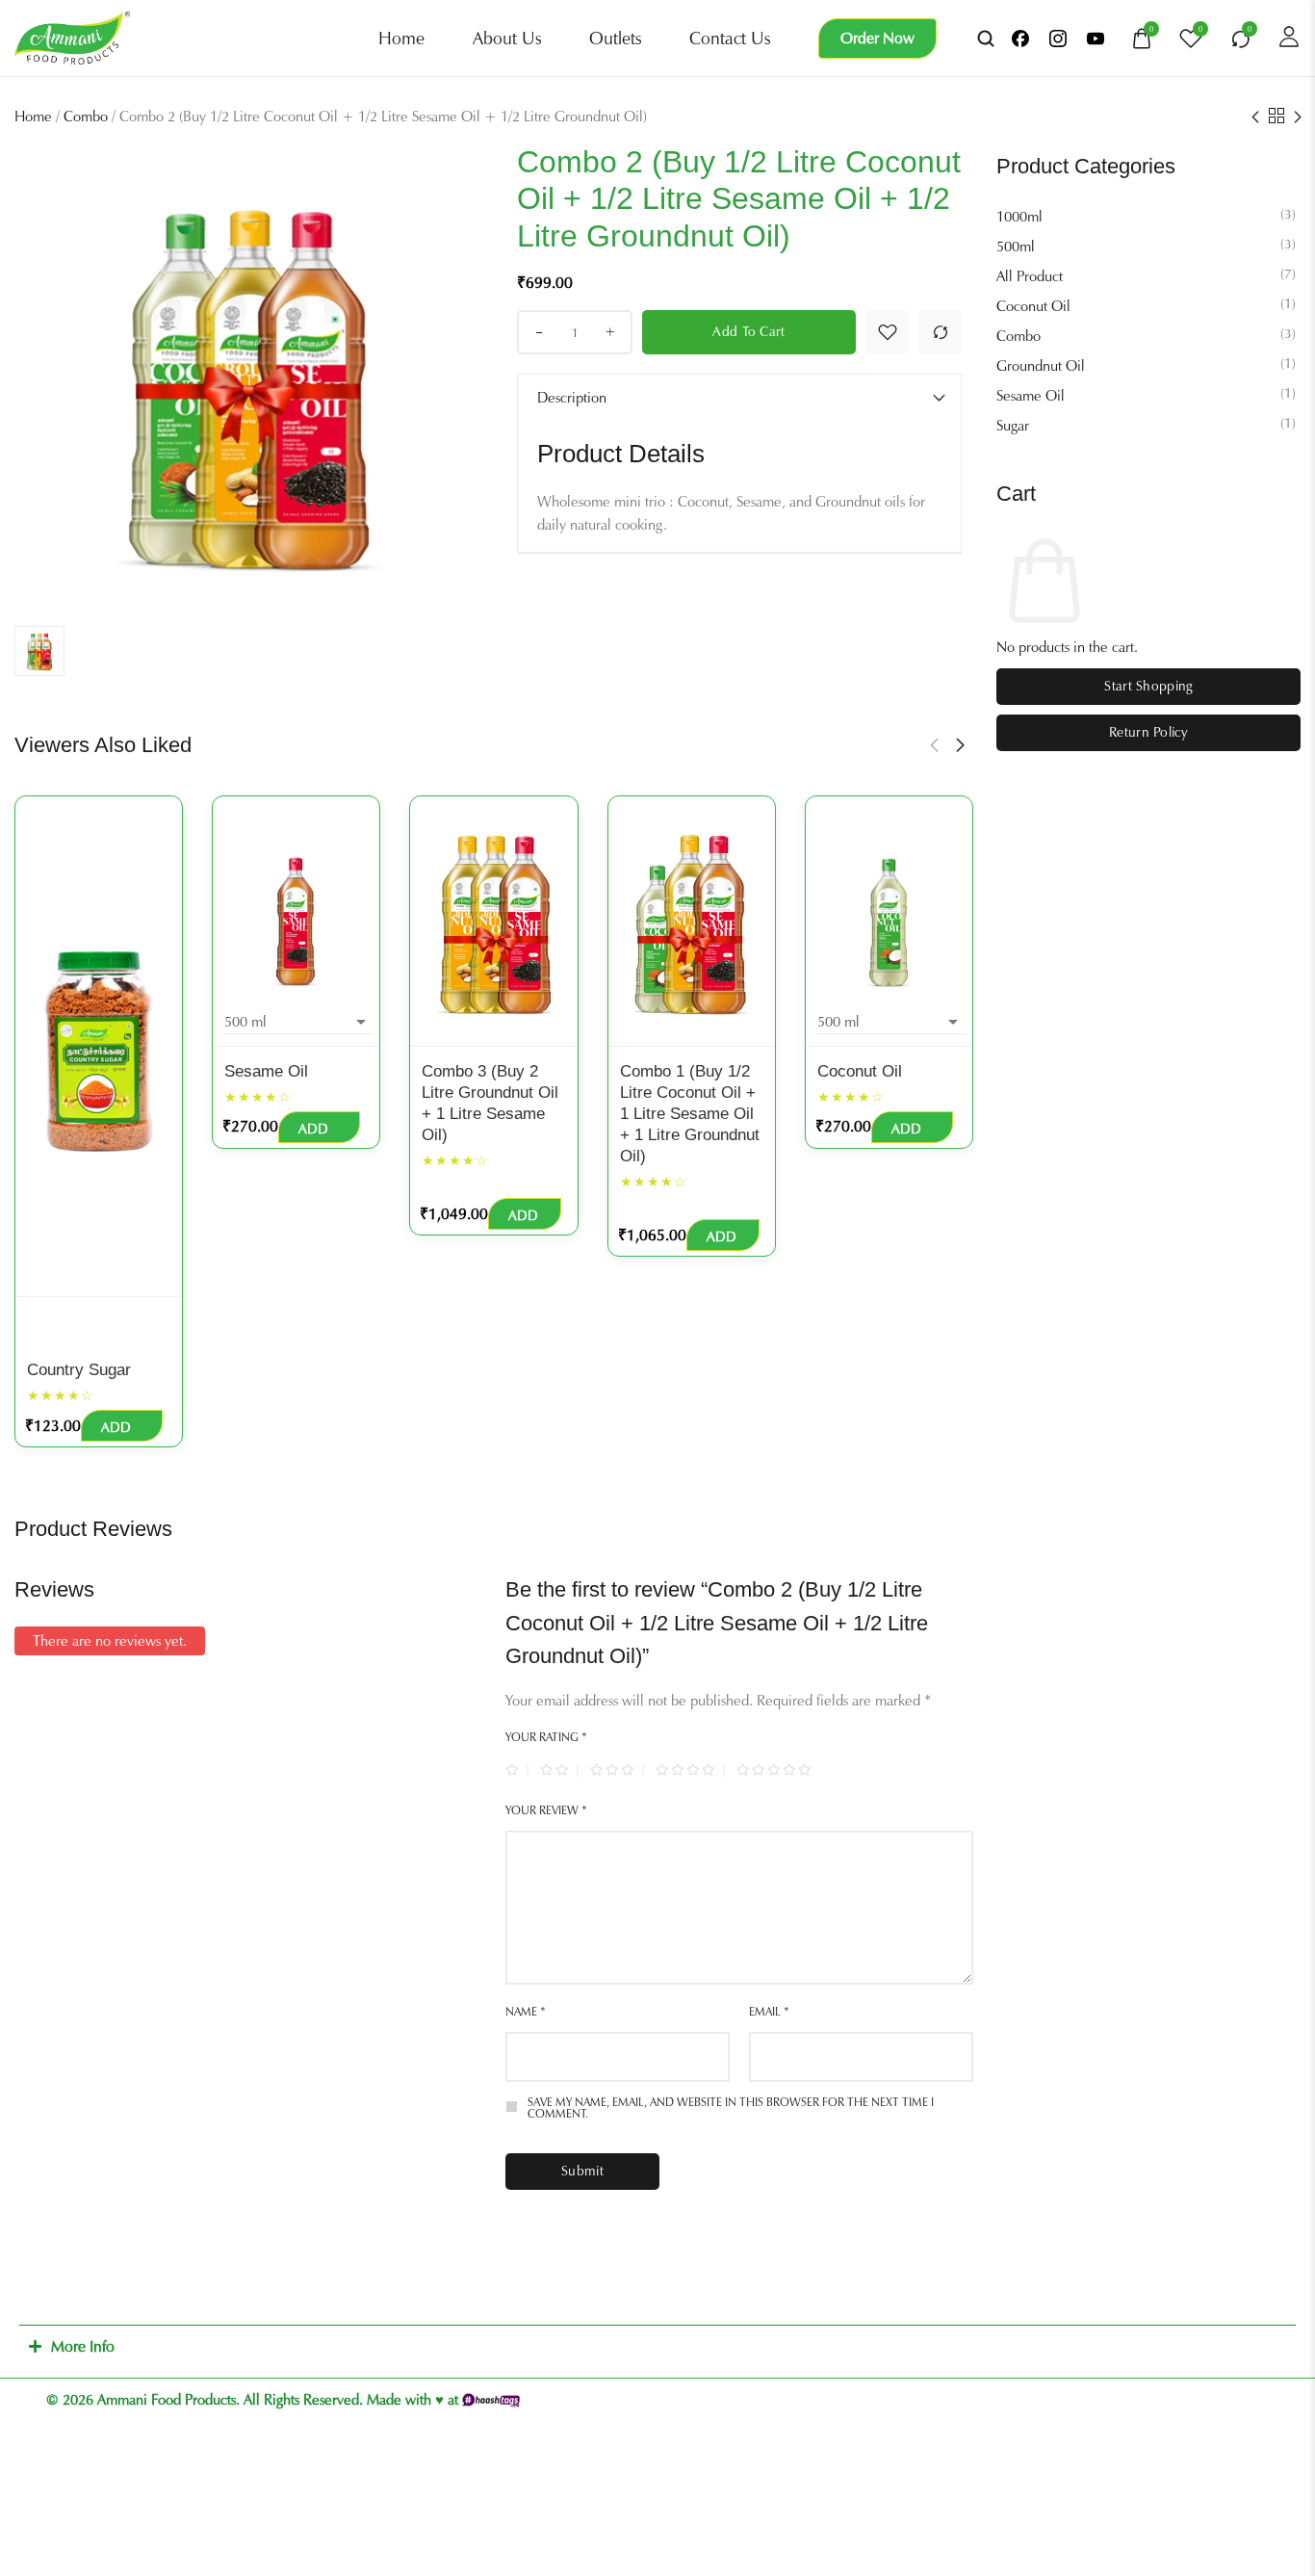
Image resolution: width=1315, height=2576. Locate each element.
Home (401, 39)
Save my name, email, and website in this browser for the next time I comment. (731, 2108)
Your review (546, 1810)
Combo (86, 117)
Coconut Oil (1033, 306)
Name (526, 2012)
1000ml (1019, 217)
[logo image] (72, 37)
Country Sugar (79, 1370)
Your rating (546, 1737)
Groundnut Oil (1041, 366)
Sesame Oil (1031, 396)
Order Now (877, 38)
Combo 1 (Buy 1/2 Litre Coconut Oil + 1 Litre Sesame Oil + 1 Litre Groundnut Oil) (690, 1114)
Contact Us (730, 39)
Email (769, 2012)
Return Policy (1148, 732)
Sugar (1013, 426)
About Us (507, 39)
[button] (934, 745)
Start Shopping (1148, 686)
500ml (1016, 247)
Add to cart (748, 332)
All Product (1030, 276)
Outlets (615, 39)
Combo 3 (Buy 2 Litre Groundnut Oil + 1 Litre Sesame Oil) (490, 1103)
